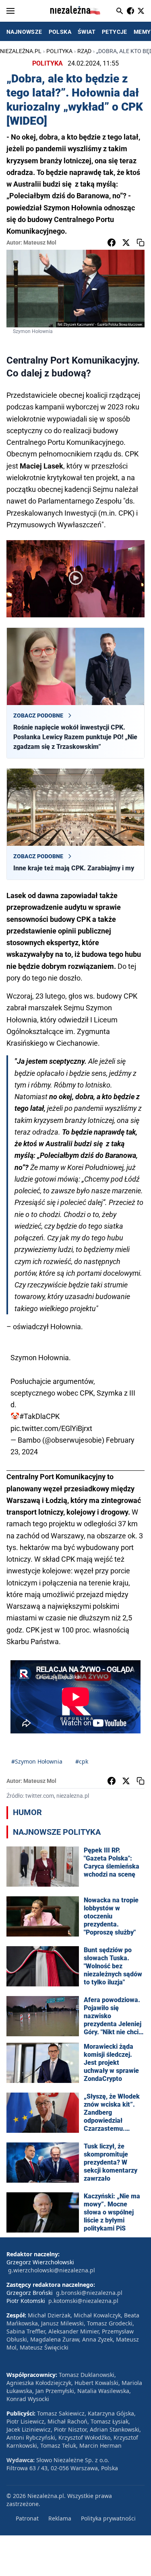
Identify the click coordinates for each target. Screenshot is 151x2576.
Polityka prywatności (108, 2518)
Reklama (60, 2518)
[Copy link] (141, 243)
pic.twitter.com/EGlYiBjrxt (51, 1428)
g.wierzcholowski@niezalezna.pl (52, 2270)
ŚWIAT (87, 32)
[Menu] (10, 11)
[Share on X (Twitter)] (126, 243)
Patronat (27, 2518)
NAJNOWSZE (24, 32)
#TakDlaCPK (39, 1416)
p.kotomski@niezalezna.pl (83, 2301)
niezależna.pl (21, 51)
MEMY (142, 32)
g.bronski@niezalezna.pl (89, 2293)
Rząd (84, 51)
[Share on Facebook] (112, 243)
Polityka (59, 51)
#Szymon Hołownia (37, 1761)
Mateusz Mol (40, 243)
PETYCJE (115, 32)
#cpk (82, 1761)
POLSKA (60, 32)
